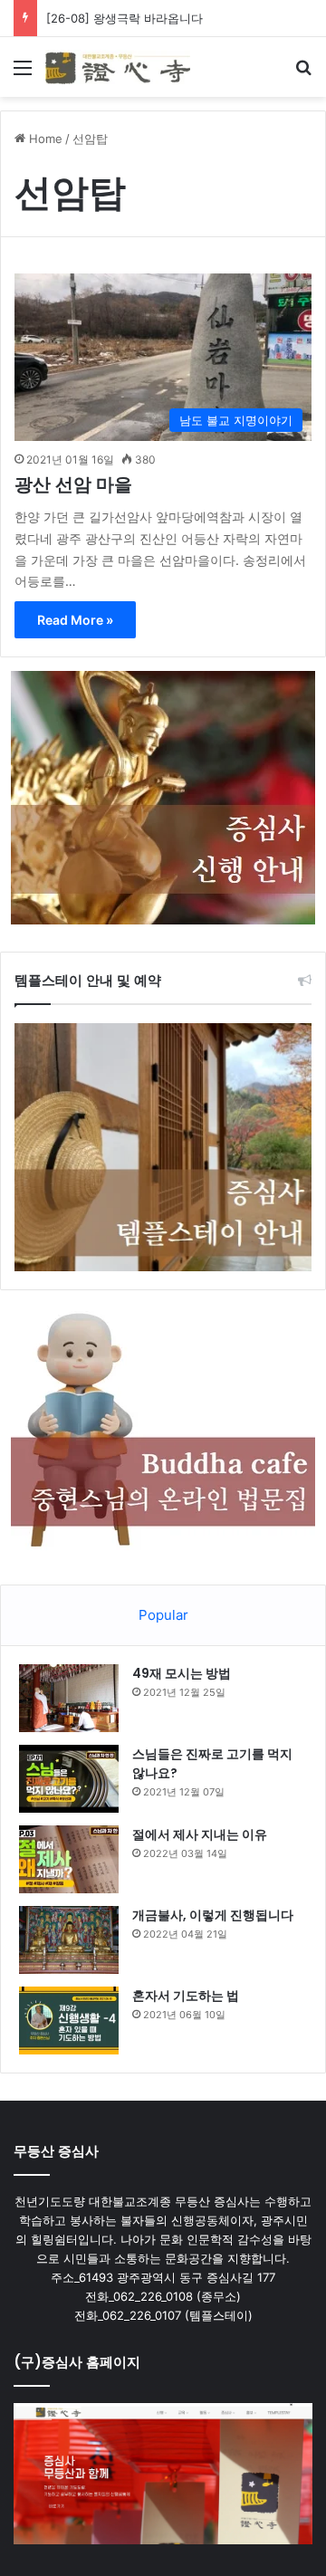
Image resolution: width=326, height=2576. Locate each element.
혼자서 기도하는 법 (186, 1996)
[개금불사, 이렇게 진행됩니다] (69, 1940)
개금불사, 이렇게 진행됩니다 (213, 1915)
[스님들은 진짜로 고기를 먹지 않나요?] (69, 1779)
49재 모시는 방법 (182, 1673)
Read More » (75, 620)
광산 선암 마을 (73, 484)
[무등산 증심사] (118, 67)
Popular (163, 1615)
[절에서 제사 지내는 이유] (69, 1859)
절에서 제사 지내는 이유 (200, 1834)
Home (44, 139)
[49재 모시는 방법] (69, 1698)
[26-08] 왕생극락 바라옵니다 (125, 18)
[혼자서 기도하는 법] (69, 2021)
